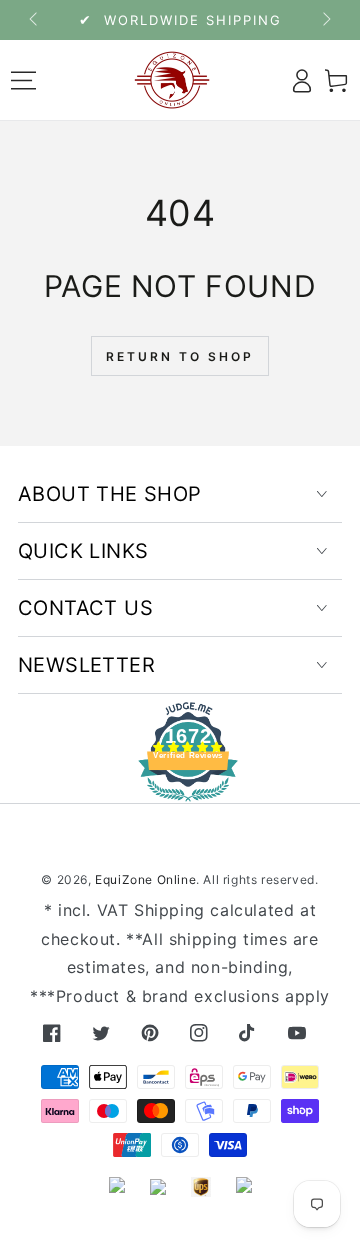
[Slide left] (35, 20)
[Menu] (23, 80)
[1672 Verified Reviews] (180, 787)
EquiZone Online (145, 879)
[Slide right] (325, 20)
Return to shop (180, 356)
